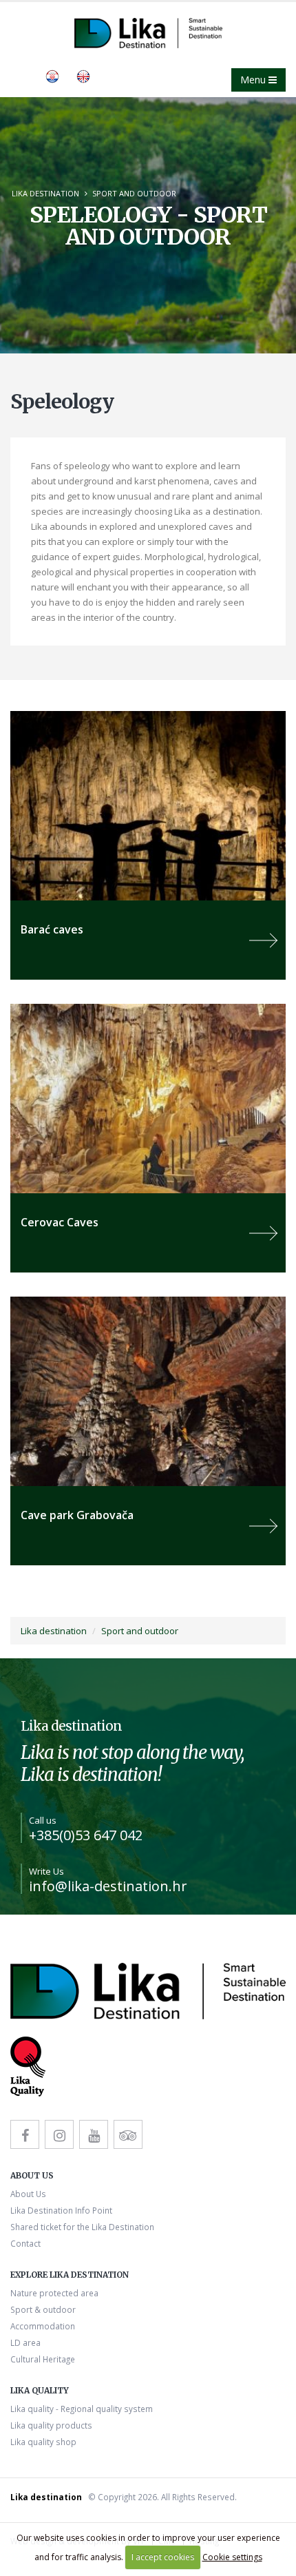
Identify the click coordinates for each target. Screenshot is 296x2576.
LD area (25, 2342)
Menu (254, 80)
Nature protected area (54, 2293)
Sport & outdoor (43, 2309)
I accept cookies (163, 2557)
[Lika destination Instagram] (59, 2134)
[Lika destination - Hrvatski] (52, 75)
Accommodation (43, 2326)
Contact (25, 2243)
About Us (28, 2194)
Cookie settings (232, 2557)
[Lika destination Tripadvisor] (128, 2134)
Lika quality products (51, 2425)
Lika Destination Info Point (61, 2210)
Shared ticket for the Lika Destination (82, 2227)
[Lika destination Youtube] (94, 2134)
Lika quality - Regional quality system (82, 2409)
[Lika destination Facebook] (25, 2134)
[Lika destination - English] (83, 75)
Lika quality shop (43, 2442)
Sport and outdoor (134, 193)
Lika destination (45, 193)
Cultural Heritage (43, 2359)
